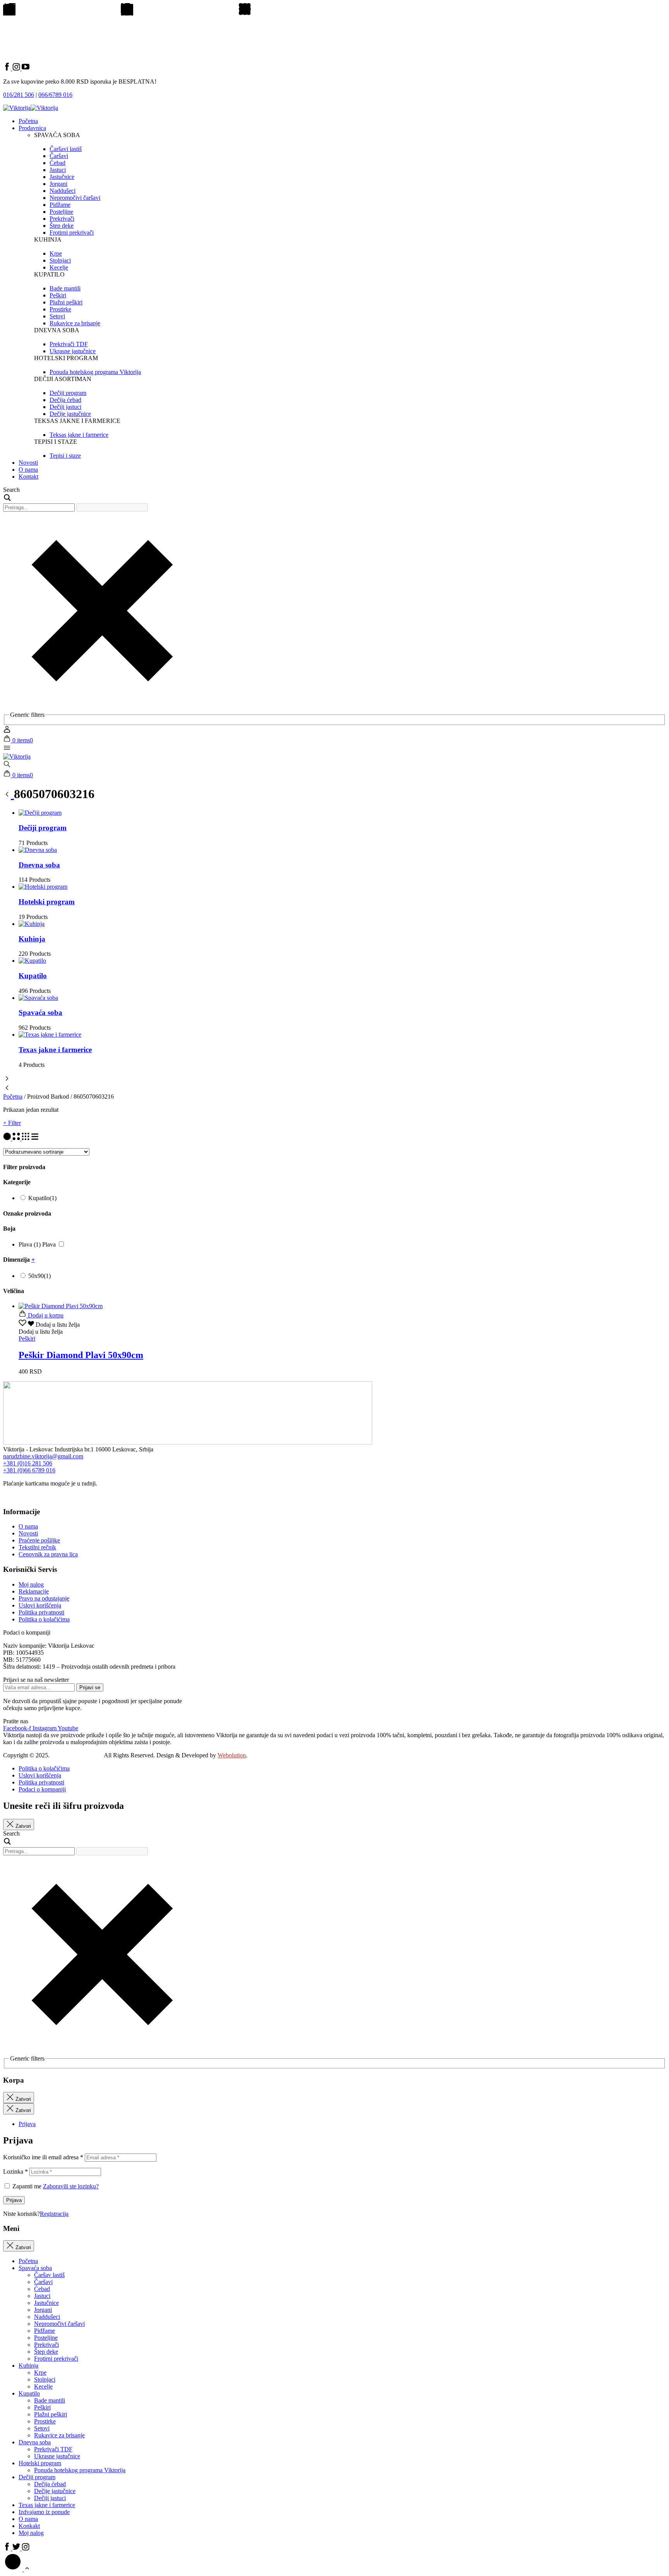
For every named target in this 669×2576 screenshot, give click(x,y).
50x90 (39, 1276)
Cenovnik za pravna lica (48, 1554)
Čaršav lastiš (49, 2275)
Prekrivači (46, 2345)
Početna (28, 121)
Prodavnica (32, 128)
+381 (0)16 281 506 (28, 1463)
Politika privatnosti (41, 1612)
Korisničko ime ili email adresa (43, 2157)
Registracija (54, 2214)
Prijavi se (90, 1687)
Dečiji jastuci (50, 2498)
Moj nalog (31, 1584)
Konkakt (29, 2526)
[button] (49, 1325)
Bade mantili (50, 2400)
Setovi (42, 2428)
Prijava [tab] (27, 2124)
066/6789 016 (55, 95)
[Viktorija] (17, 756)
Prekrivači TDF (53, 2449)
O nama (28, 470)
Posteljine (46, 2338)
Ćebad (42, 2289)
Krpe (40, 2372)
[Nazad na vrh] (17, 2569)
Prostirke (45, 2421)
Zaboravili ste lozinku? (71, 2186)
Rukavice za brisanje (59, 2435)
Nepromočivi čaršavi (59, 2324)
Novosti (28, 463)
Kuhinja (32, 939)
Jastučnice (46, 2303)
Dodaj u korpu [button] (45, 1315)
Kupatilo (33, 976)
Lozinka (15, 2172)
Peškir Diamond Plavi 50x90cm (81, 1355)
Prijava (14, 2200)
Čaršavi (43, 2282)
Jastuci (42, 2296)
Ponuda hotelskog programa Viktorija (80, 2470)
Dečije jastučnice (55, 2491)
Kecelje (43, 2386)
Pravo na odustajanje (44, 1598)
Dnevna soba (39, 865)
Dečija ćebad (50, 2484)
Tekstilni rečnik (37, 1547)
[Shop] (9, 794)
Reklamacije (34, 1591)
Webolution (232, 1755)
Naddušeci (47, 2317)
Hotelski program (47, 902)
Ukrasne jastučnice (57, 2456)
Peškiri (42, 2407)
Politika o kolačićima (44, 1619)
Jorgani (43, 2310)
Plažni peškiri (51, 2414)
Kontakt (28, 477)
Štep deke (46, 2352)
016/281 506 (19, 95)
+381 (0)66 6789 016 (29, 1470)
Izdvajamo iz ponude (44, 2512)
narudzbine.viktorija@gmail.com (43, 1456)
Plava (49, 1244)
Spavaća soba (40, 1012)
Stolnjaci (45, 2379)
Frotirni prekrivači (56, 2359)
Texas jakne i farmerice (55, 1050)
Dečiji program (43, 828)
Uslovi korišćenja (40, 1605)
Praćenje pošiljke (39, 1540)
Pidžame (45, 2331)
